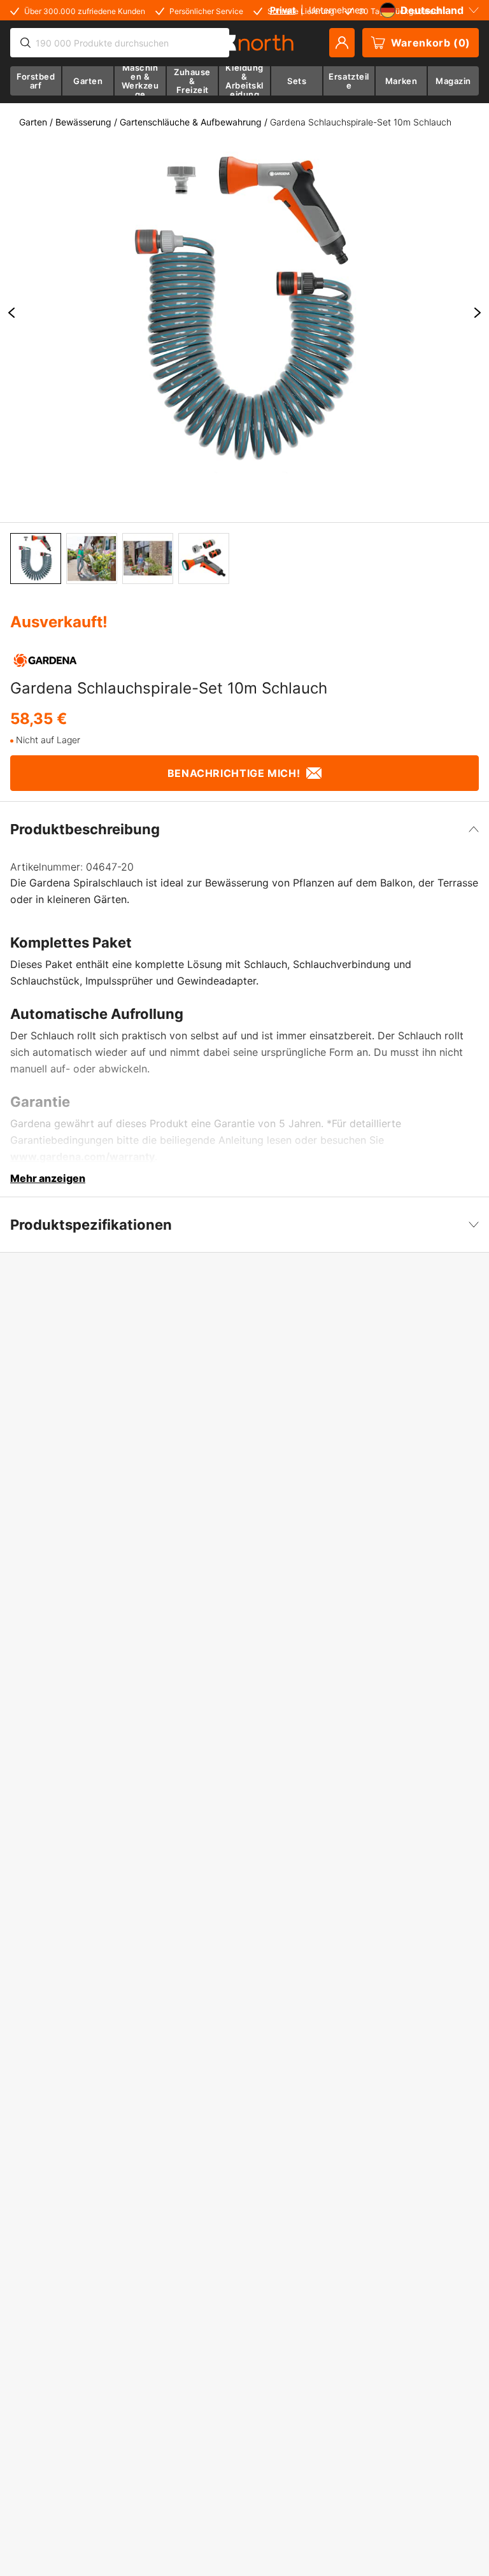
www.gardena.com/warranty (82, 1156)
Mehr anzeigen (48, 1178)
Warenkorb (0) (431, 43)
